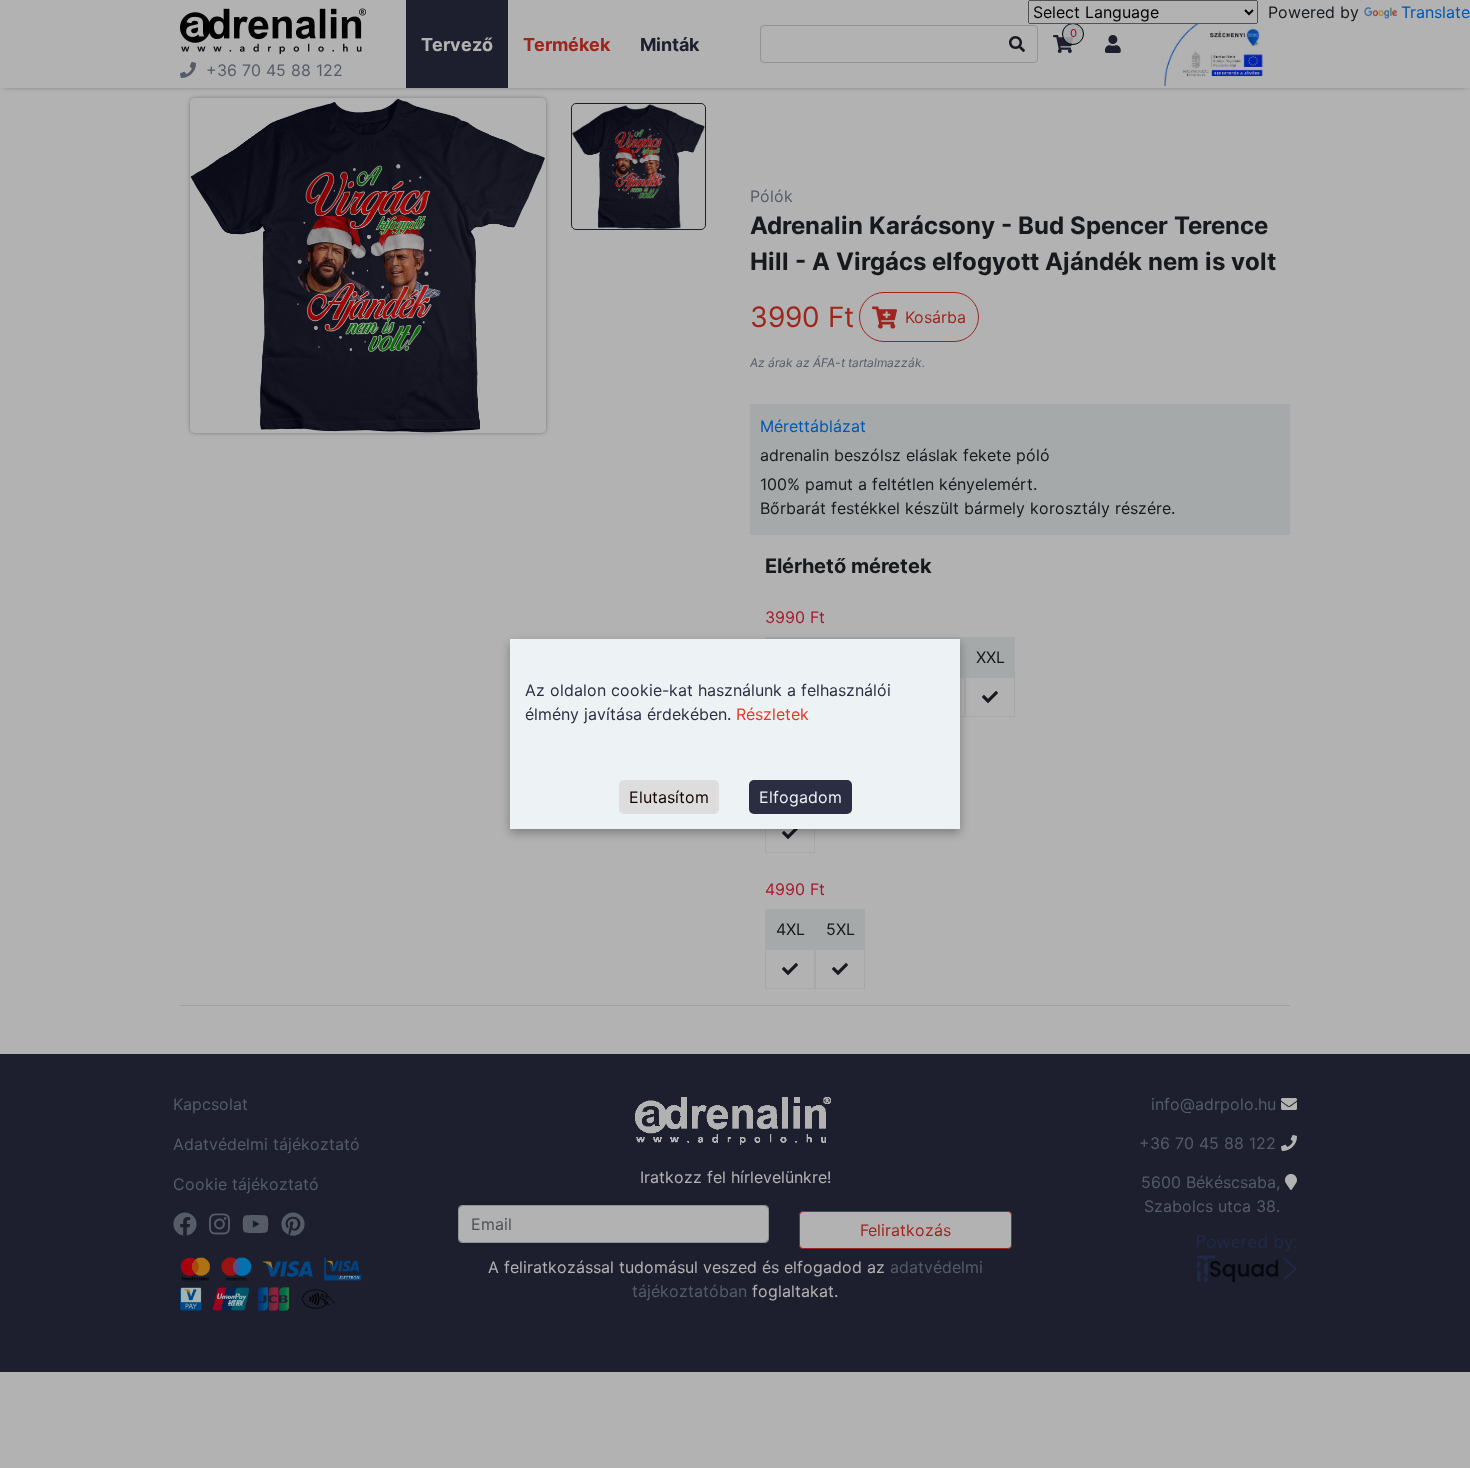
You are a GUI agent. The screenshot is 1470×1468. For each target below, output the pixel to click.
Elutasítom (669, 797)
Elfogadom (800, 797)
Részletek (772, 714)
